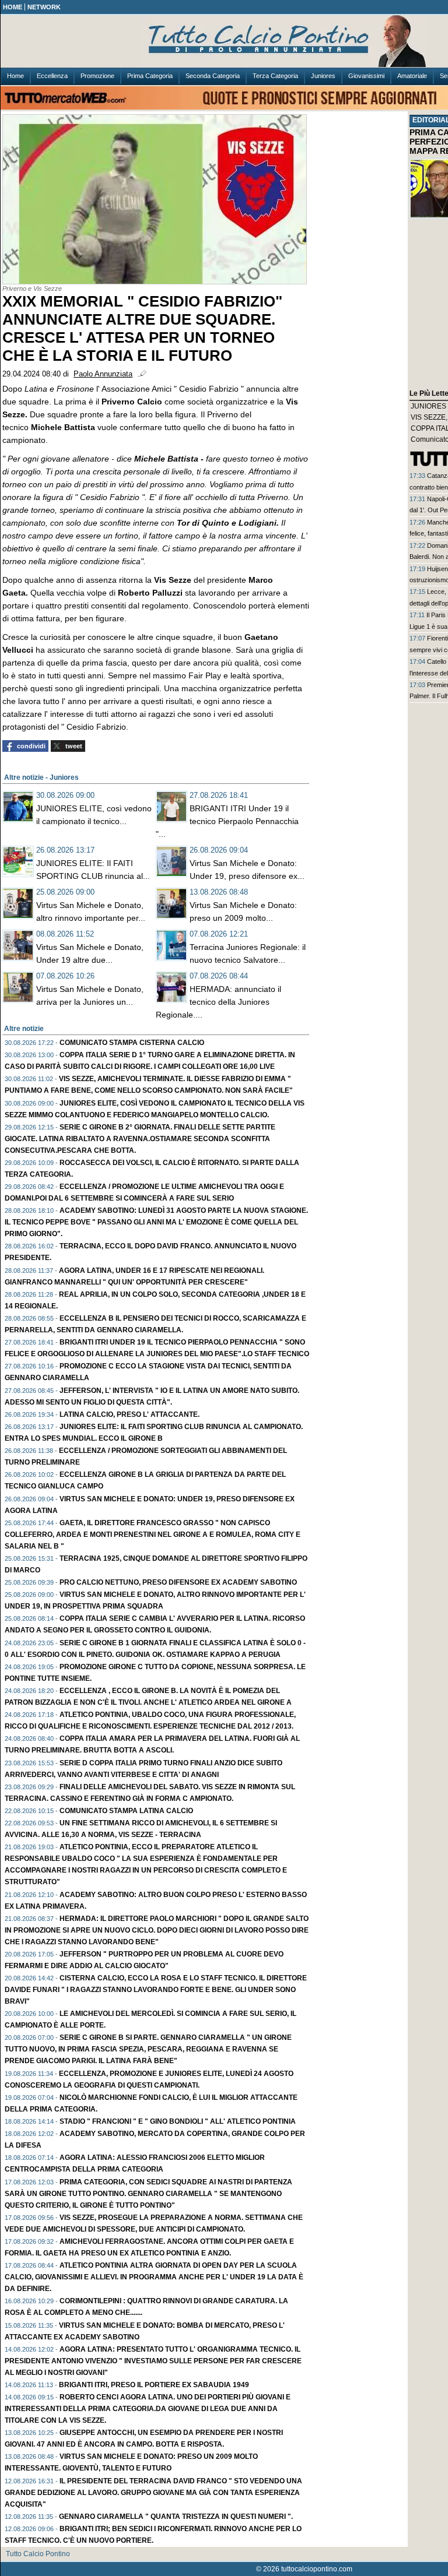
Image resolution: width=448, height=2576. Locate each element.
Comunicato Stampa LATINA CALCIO (126, 1811)
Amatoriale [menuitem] (412, 76)
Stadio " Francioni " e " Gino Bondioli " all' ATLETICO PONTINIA (178, 2121)
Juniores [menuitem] (323, 76)
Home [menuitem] (15, 76)
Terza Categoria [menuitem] (275, 76)
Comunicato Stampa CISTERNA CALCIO (132, 1043)
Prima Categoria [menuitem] (150, 76)
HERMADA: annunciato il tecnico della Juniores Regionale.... (218, 1002)
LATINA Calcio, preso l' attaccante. (129, 1414)
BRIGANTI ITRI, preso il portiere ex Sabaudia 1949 (154, 2385)
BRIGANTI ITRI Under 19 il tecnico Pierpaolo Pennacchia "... (227, 821)
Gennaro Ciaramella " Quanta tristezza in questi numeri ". (176, 2517)
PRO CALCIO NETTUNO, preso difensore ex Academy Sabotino (178, 1582)
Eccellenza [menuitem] (52, 76)
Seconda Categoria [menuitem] (213, 76)
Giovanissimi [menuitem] (366, 76)
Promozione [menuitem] (97, 76)
